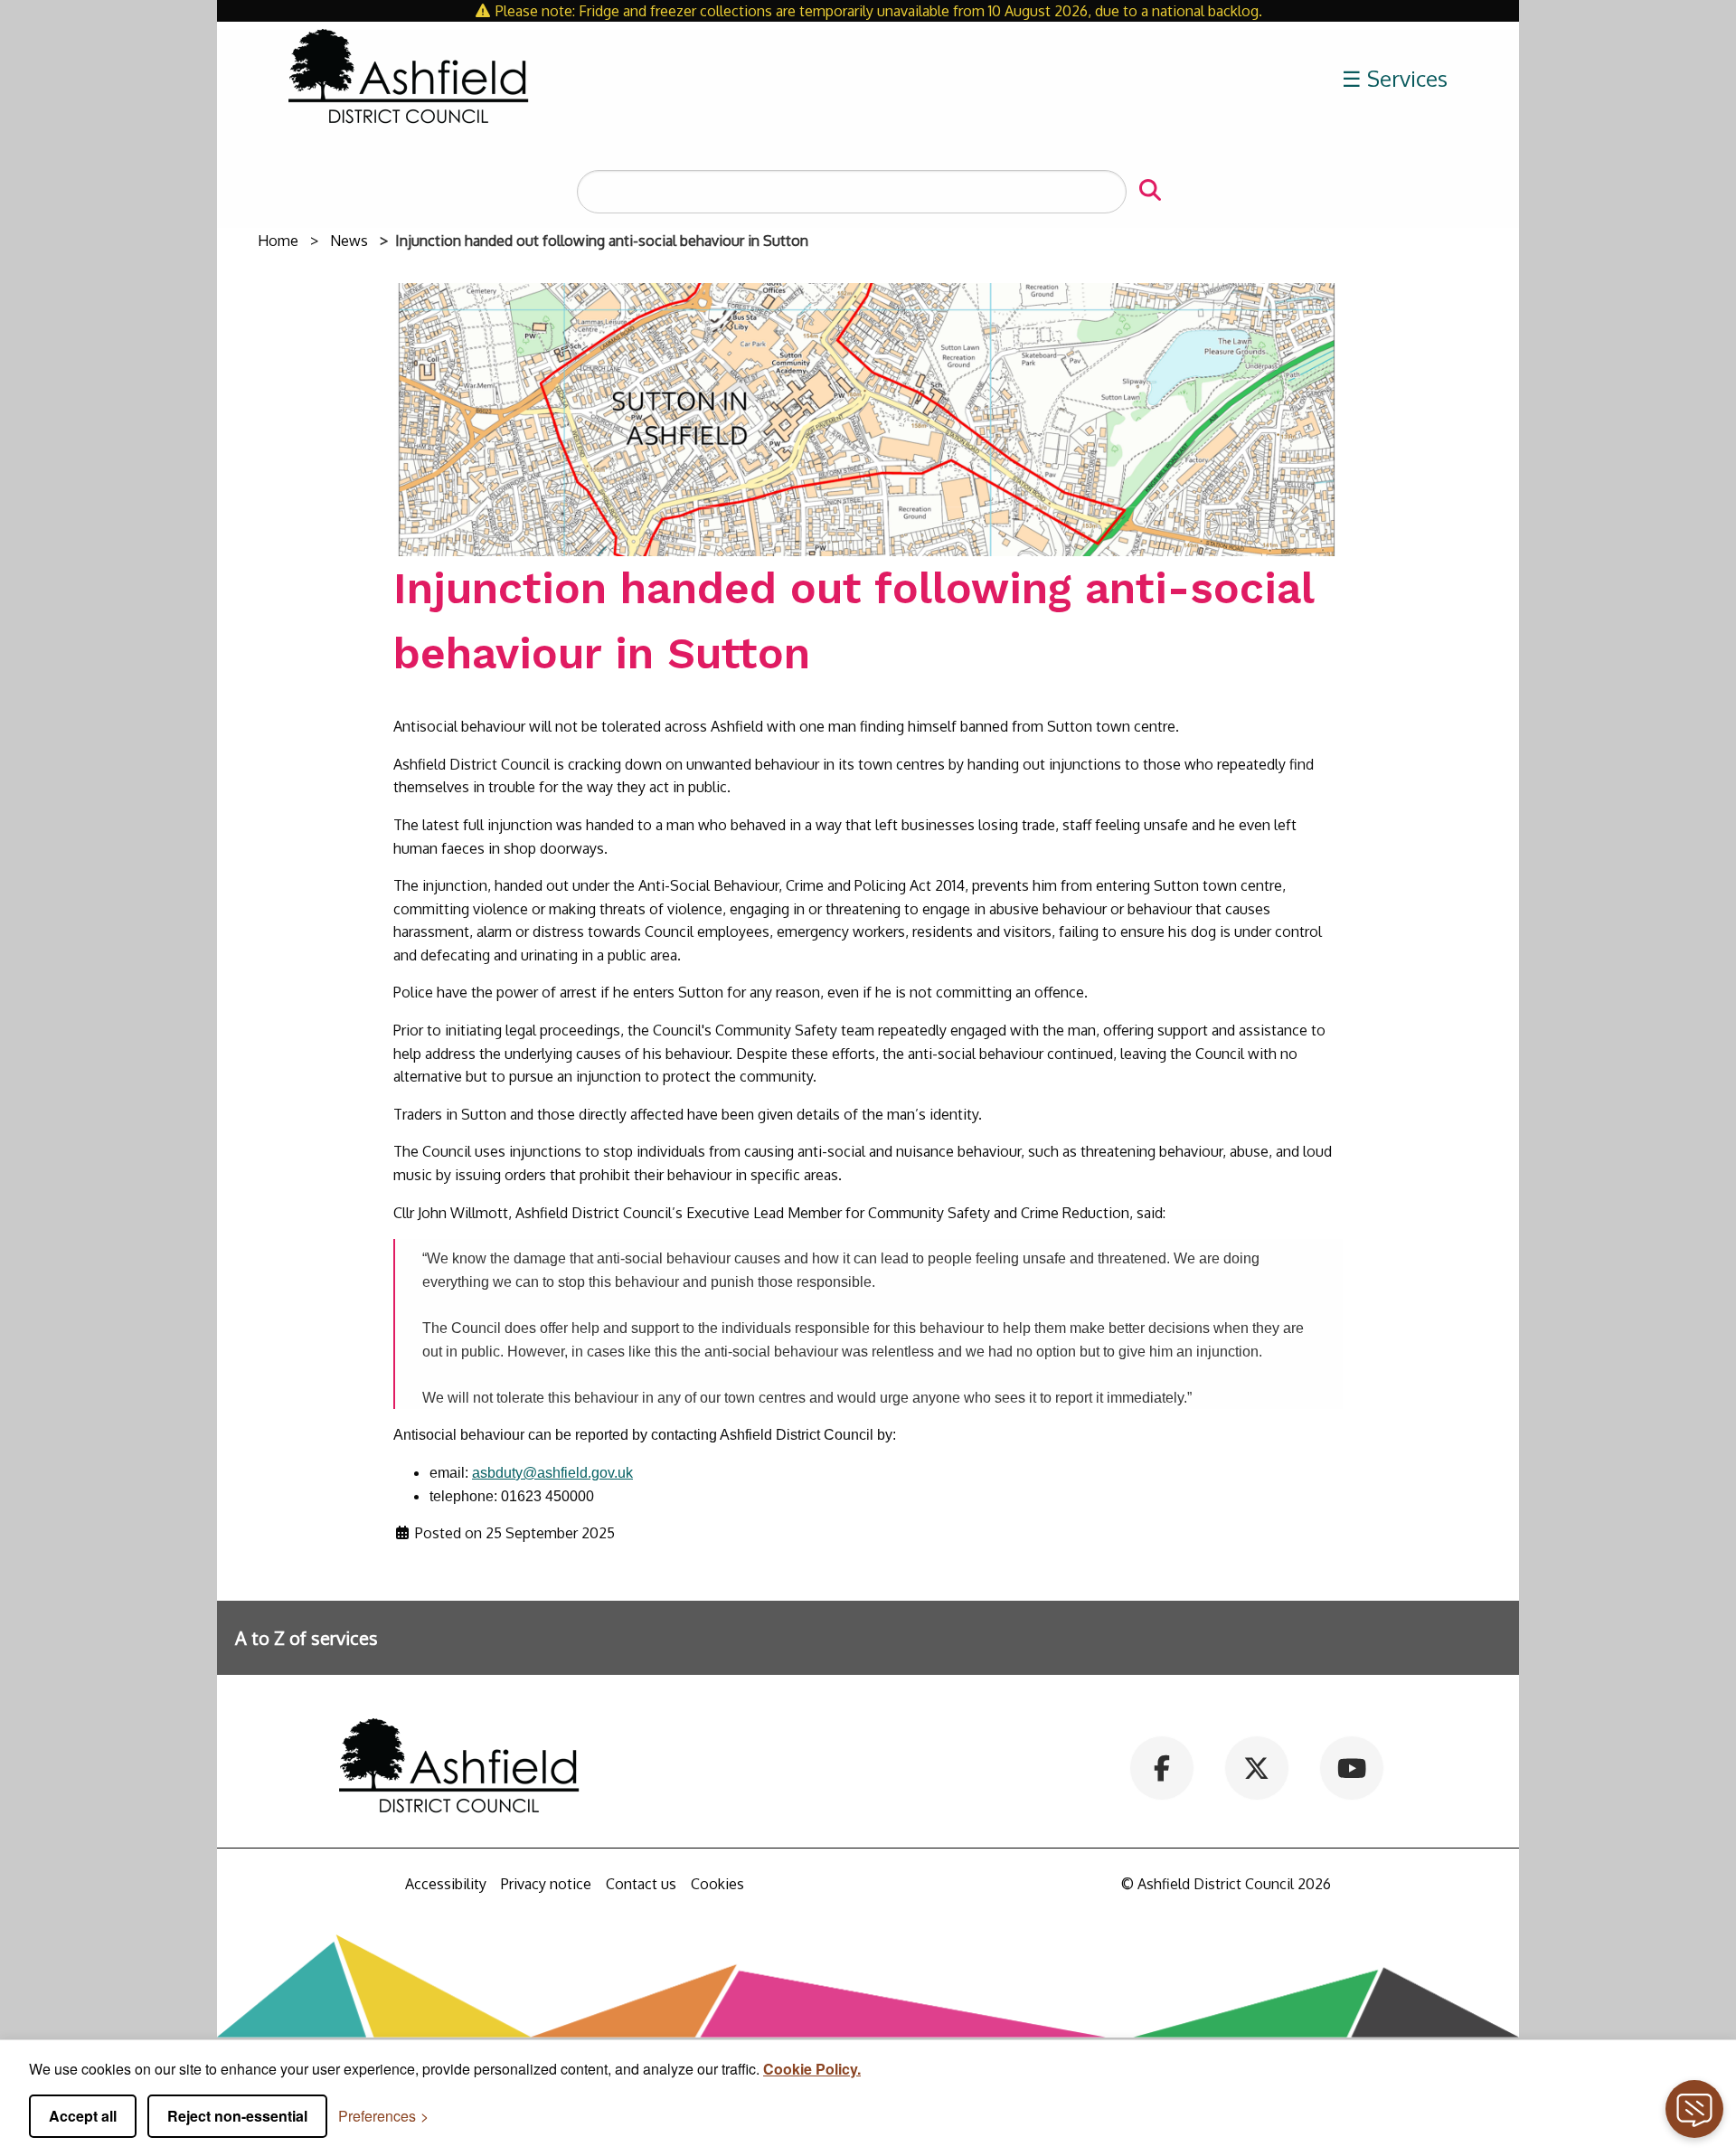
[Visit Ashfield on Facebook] (1162, 1766)
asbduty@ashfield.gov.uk (552, 1473)
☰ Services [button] (1395, 78)
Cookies (717, 1884)
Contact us (641, 1884)
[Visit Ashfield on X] (1256, 1766)
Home (278, 241)
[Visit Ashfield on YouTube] (1351, 1766)
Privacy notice (546, 1884)
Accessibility (446, 1884)
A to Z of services (307, 1638)
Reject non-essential (237, 2116)
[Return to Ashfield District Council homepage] (409, 79)
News (349, 241)
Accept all (83, 2116)
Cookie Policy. (812, 2069)
